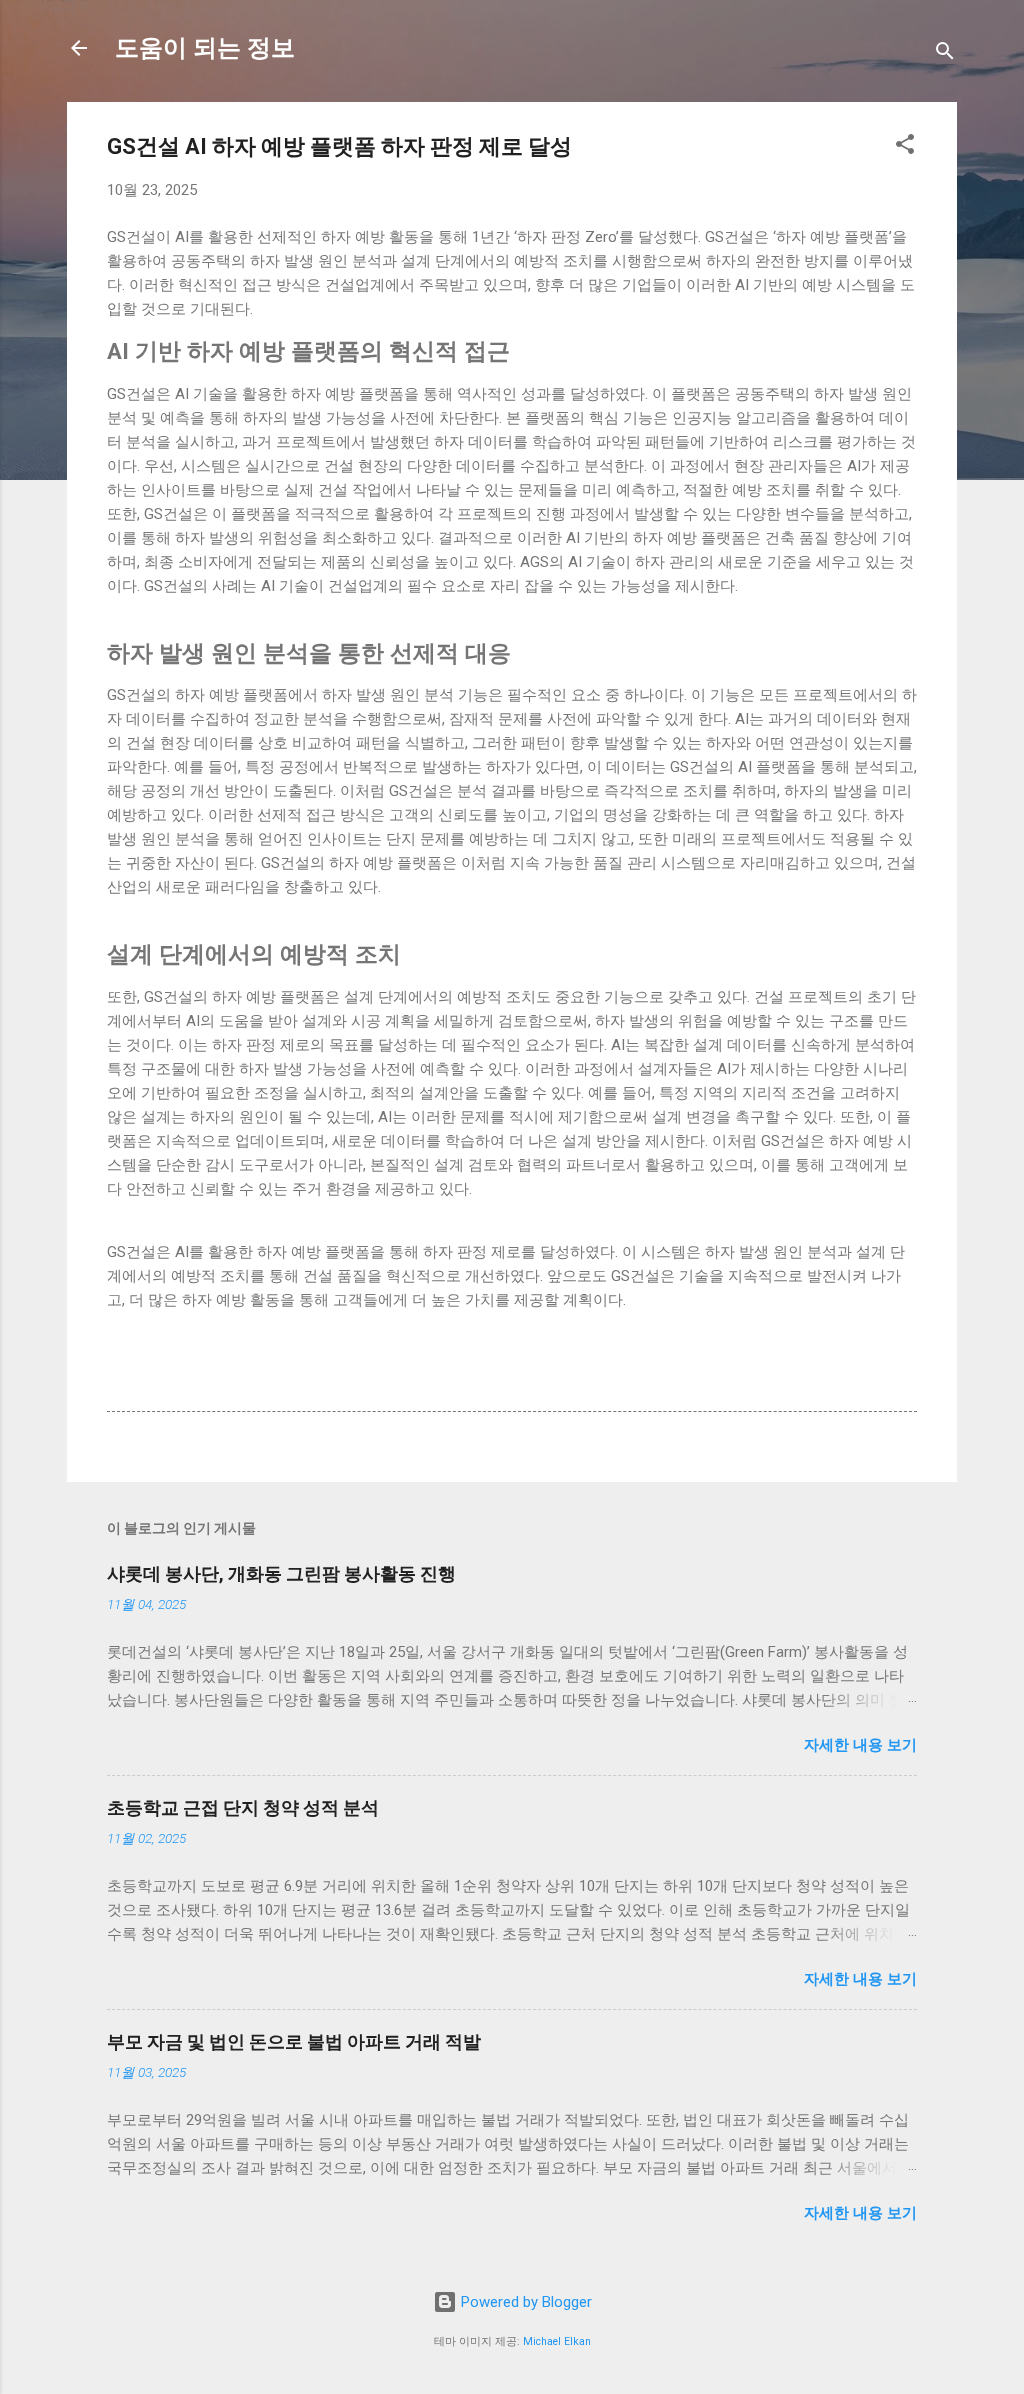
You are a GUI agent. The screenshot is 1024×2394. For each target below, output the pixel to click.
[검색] (945, 54)
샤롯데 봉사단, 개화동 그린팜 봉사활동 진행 (281, 1573)
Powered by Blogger (524, 2302)
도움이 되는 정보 (205, 48)
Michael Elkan (557, 2341)
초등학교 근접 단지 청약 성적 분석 (243, 1807)
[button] (905, 147)
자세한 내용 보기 (860, 1745)
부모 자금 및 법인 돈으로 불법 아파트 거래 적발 (294, 2041)
